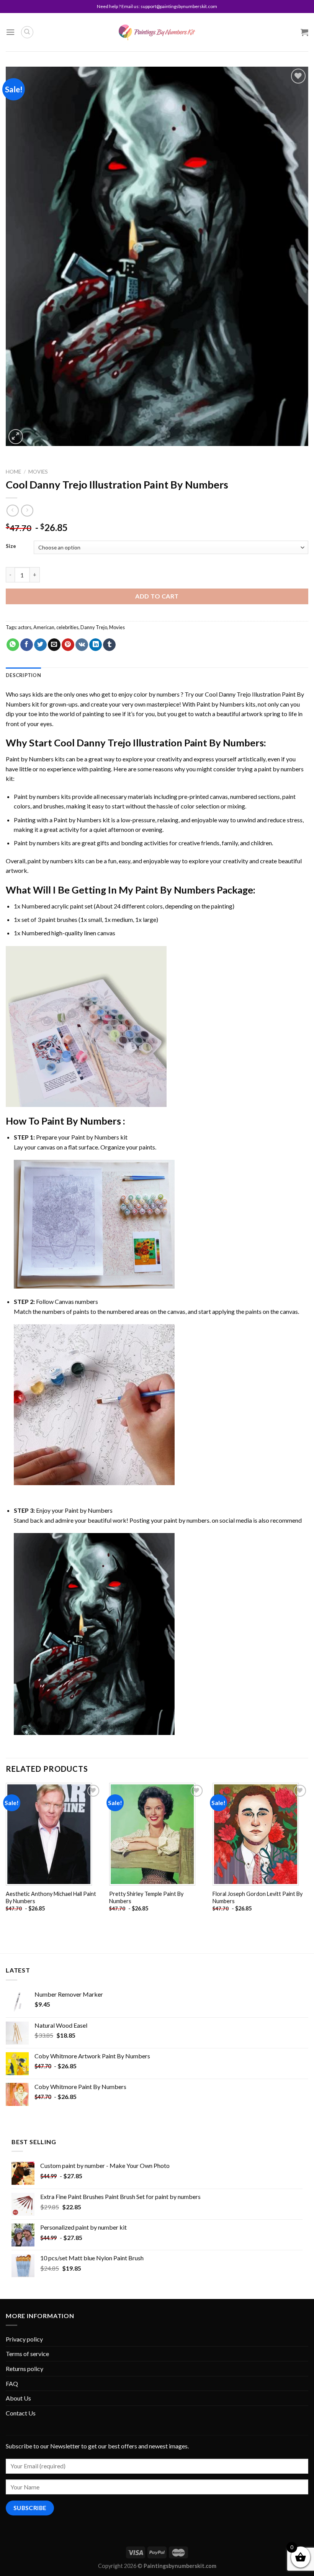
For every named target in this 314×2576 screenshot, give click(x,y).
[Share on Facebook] (27, 645)
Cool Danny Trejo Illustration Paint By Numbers (159, 743)
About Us (18, 2398)
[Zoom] (16, 437)
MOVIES (38, 472)
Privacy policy (24, 2339)
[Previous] (6, 1854)
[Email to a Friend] (54, 645)
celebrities (67, 627)
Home (13, 472)
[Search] (27, 32)
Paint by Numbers (220, 704)
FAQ (12, 2383)
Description (23, 675)
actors (25, 627)
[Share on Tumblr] (109, 645)
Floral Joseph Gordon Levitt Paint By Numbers (258, 1897)
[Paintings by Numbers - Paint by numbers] (157, 32)
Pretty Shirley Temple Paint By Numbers (146, 1897)
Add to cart (157, 596)
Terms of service (27, 2354)
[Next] (308, 1854)
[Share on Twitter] (40, 645)
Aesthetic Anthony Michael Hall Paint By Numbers (51, 1897)
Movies (117, 627)
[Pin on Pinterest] (68, 645)
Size (11, 546)
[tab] (23, 675)
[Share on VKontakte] (82, 645)
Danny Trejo (94, 627)
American (44, 627)
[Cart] (304, 32)
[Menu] (10, 32)
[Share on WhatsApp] (13, 645)
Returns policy (25, 2369)
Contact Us (21, 2413)
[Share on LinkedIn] (96, 645)
